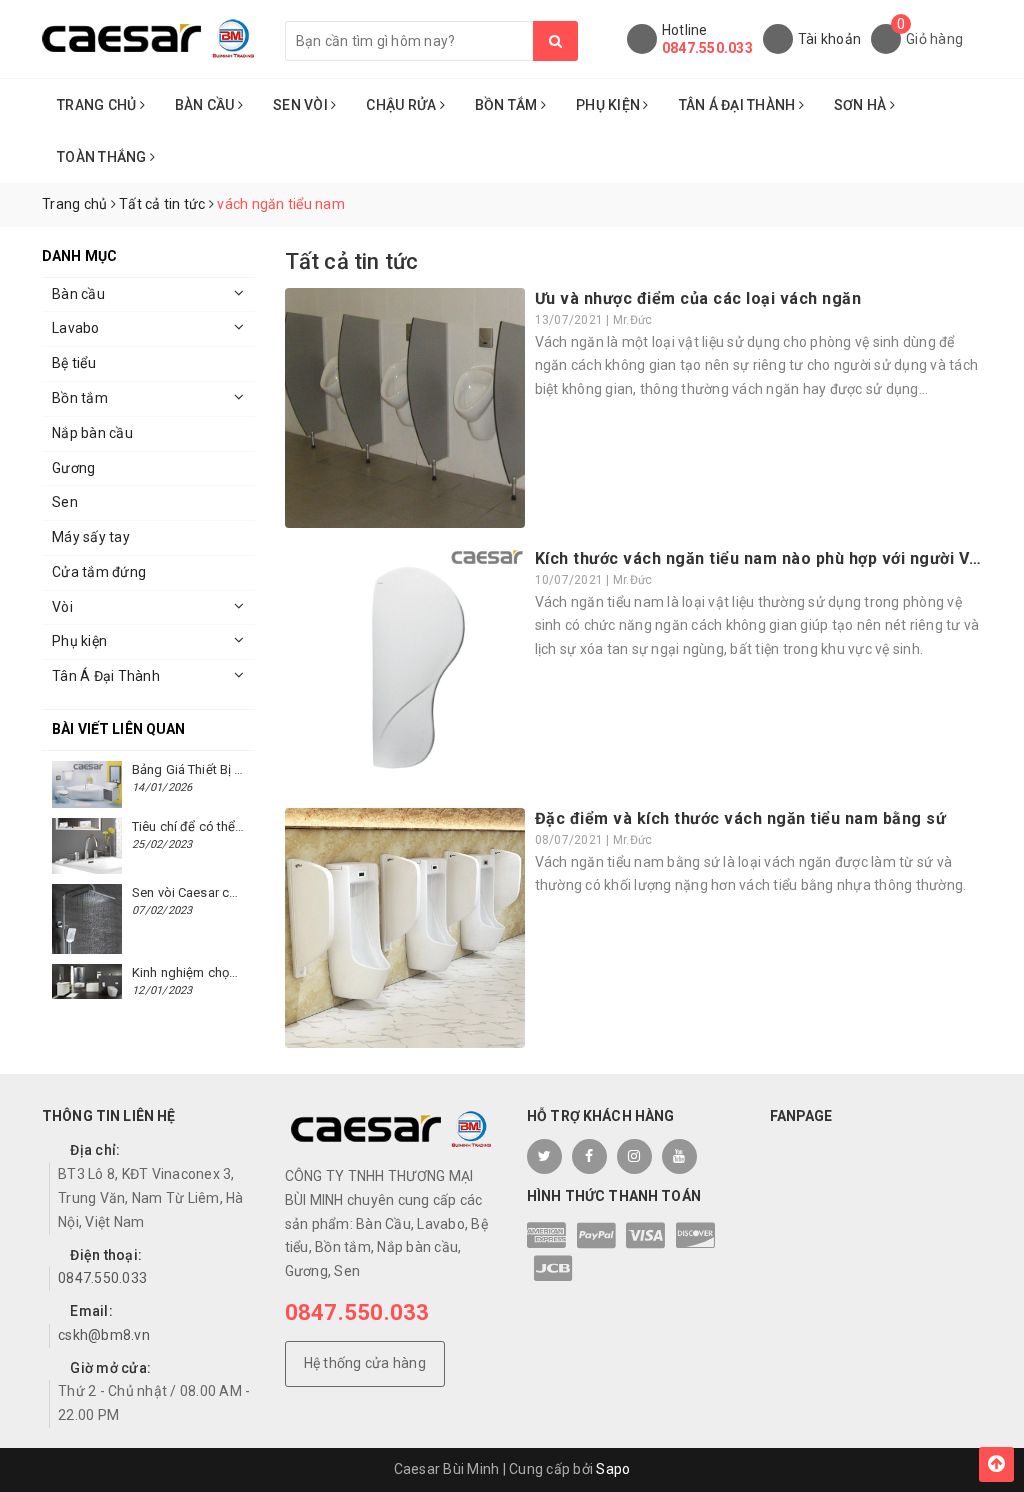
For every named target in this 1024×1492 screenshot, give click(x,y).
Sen (65, 502)
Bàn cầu (78, 294)
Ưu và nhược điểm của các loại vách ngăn (698, 298)
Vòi (62, 607)
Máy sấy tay (91, 537)
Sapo (613, 1469)
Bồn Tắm (508, 105)
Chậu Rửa (402, 105)
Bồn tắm (80, 398)
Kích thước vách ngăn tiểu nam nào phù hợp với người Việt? (767, 558)
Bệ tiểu (74, 363)
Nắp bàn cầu (92, 433)
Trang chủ (98, 105)
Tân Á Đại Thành (739, 105)
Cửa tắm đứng (99, 572)
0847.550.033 (707, 48)
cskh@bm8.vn (104, 1335)
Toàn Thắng (103, 157)
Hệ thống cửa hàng (365, 1363)
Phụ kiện (79, 641)
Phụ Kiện (609, 105)
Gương (73, 468)
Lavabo (76, 328)
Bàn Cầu (206, 105)
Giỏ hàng (934, 39)
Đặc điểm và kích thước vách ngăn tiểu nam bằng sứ (741, 818)
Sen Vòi (302, 105)
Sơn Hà (862, 105)
